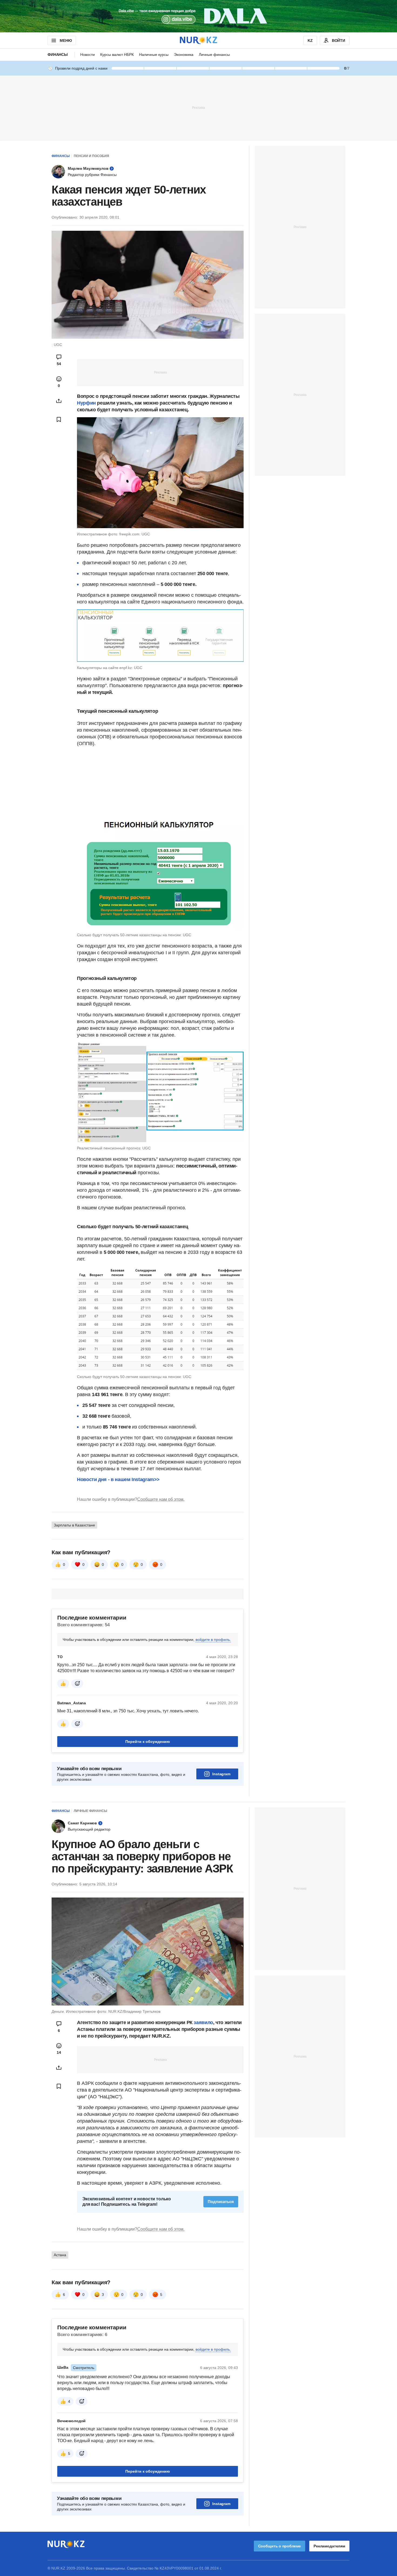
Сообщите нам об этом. (161, 1499)
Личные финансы (214, 55)
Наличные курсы (154, 55)
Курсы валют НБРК (117, 55)
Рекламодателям (329, 2546)
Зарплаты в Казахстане (74, 1525)
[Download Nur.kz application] (198, 16)
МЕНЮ (66, 40)
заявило (203, 2022)
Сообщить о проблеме (280, 2546)
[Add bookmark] (59, 419)
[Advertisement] (198, 107)
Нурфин (86, 403)
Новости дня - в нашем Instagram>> (118, 1479)
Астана (60, 2255)
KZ (310, 40)
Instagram (221, 1774)
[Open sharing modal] (59, 401)
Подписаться (221, 2202)
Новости (88, 55)
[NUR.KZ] (198, 40)
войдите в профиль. (213, 1640)
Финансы (58, 55)
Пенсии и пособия (91, 156)
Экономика (184, 55)
